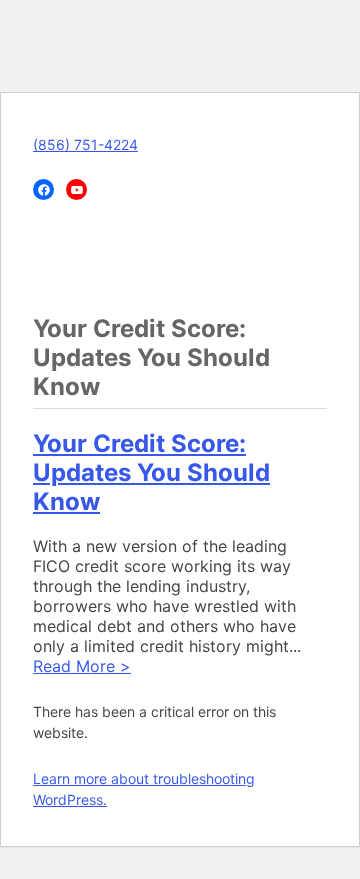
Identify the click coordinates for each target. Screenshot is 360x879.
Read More (82, 666)
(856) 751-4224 (85, 144)
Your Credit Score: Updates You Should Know (151, 472)
